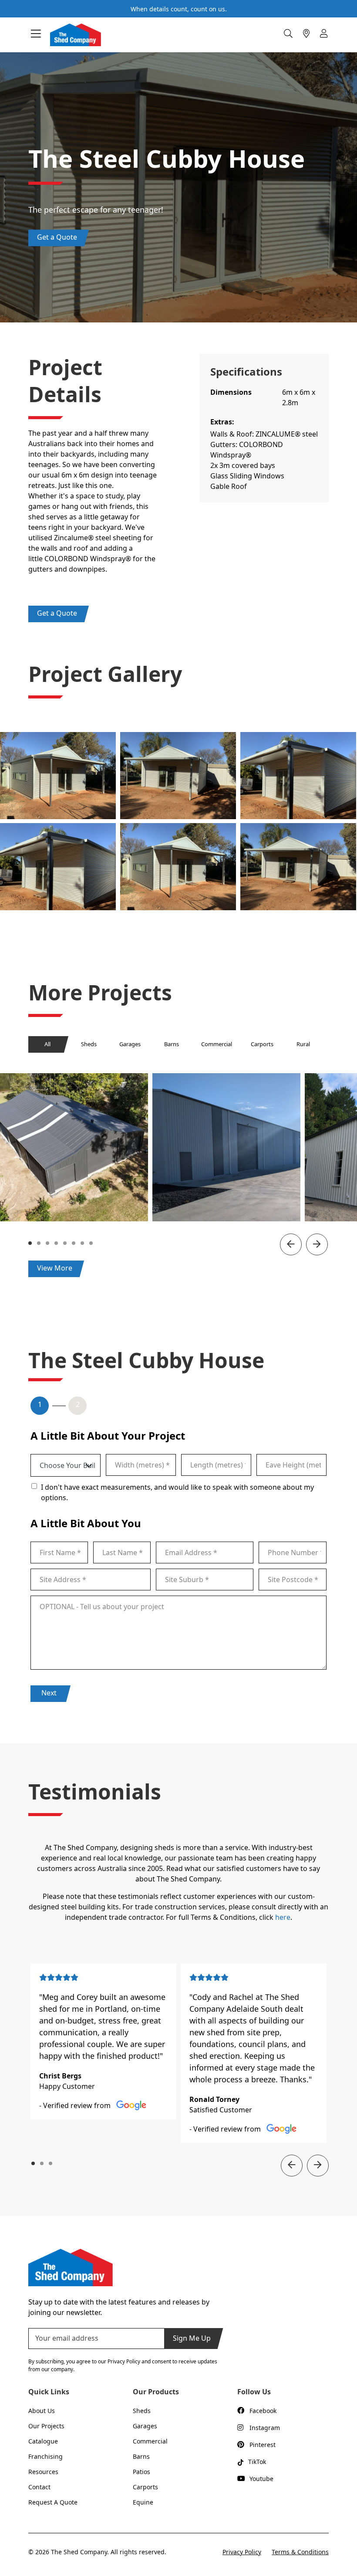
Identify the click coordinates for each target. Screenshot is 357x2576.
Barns (172, 1044)
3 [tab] (48, 1243)
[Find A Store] (306, 34)
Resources (43, 2472)
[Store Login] (324, 34)
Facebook (263, 2411)
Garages (130, 1044)
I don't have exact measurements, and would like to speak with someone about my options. (177, 1492)
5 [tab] (66, 1243)
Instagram (265, 2428)
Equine (143, 2502)
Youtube (261, 2479)
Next (49, 1693)
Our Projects (46, 2426)
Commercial (217, 1044)
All (47, 1044)
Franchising (45, 2456)
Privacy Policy (242, 2552)
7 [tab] (83, 1243)
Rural (303, 1044)
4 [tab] (57, 1243)
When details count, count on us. (179, 9)
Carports (262, 1044)
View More (55, 1268)
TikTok (257, 2462)
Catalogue (43, 2441)
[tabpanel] (226, 1147)
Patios (141, 2472)
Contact (39, 2487)
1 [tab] (31, 1243)
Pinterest (263, 2445)
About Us (42, 2411)
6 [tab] (74, 1243)
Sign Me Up (192, 2338)
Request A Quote (53, 2502)
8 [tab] (92, 1243)
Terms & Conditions (300, 2552)
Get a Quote (57, 237)
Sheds (89, 1044)
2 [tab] (40, 1243)
